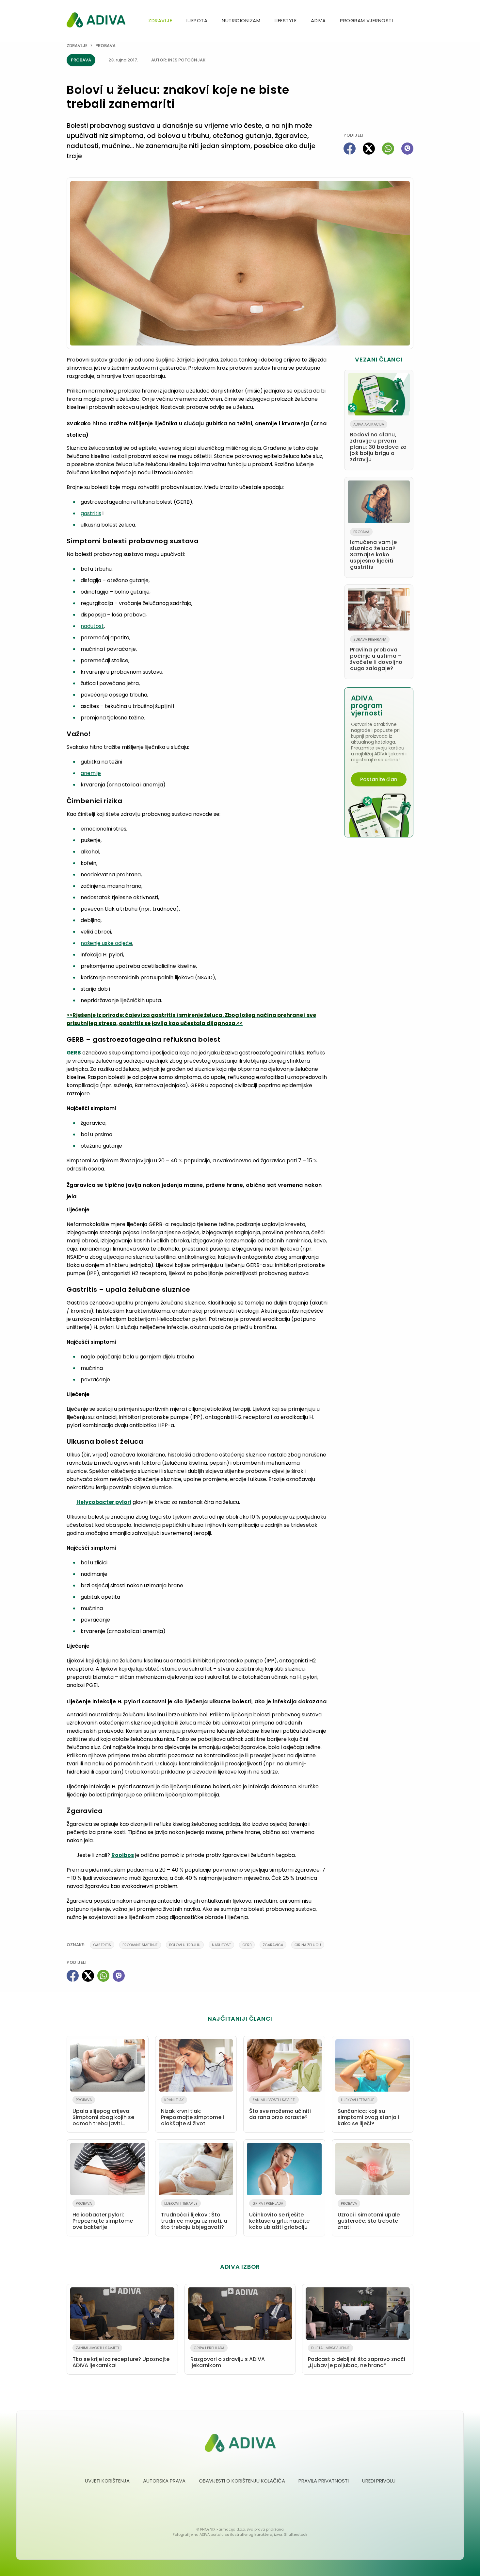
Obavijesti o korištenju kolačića (242, 2481)
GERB (74, 1053)
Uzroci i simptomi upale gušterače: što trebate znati (369, 2216)
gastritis (91, 513)
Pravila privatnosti (324, 2481)
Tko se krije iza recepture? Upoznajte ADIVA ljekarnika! (121, 2357)
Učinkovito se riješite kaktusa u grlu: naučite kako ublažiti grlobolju (279, 2216)
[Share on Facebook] (350, 149)
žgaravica (273, 1945)
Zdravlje (160, 20)
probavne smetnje (140, 1945)
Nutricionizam (241, 20)
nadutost (92, 626)
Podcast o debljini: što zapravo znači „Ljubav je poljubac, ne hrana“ (357, 2357)
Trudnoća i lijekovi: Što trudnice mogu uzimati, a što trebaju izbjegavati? (194, 2216)
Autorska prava (164, 2481)
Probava (105, 46)
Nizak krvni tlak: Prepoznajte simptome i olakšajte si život (192, 2112)
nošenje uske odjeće (106, 943)
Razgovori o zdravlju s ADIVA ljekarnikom (228, 2357)
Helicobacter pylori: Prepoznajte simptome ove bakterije (103, 2216)
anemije (91, 773)
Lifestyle (286, 20)
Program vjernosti (366, 20)
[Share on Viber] (407, 149)
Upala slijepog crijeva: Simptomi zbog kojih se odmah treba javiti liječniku (103, 2113)
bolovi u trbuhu (185, 1945)
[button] (411, 21)
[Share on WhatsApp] (388, 149)
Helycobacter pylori (104, 1502)
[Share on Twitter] (369, 149)
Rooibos (123, 1855)
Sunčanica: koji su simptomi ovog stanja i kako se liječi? (368, 2112)
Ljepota (197, 20)
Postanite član (379, 779)
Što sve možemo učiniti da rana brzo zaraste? (280, 2109)
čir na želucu (308, 1945)
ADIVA (318, 20)
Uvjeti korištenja (107, 2481)
